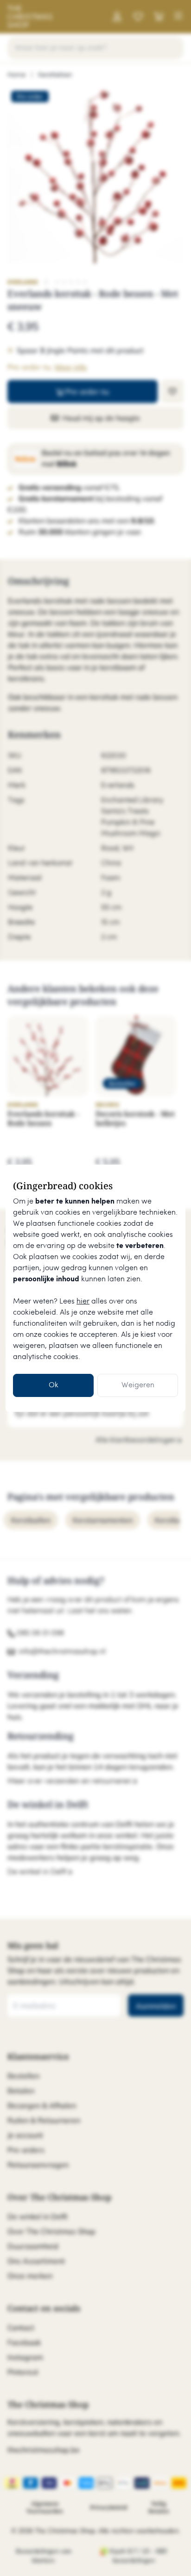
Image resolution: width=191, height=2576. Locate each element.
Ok (54, 1385)
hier (83, 1301)
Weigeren (138, 1385)
